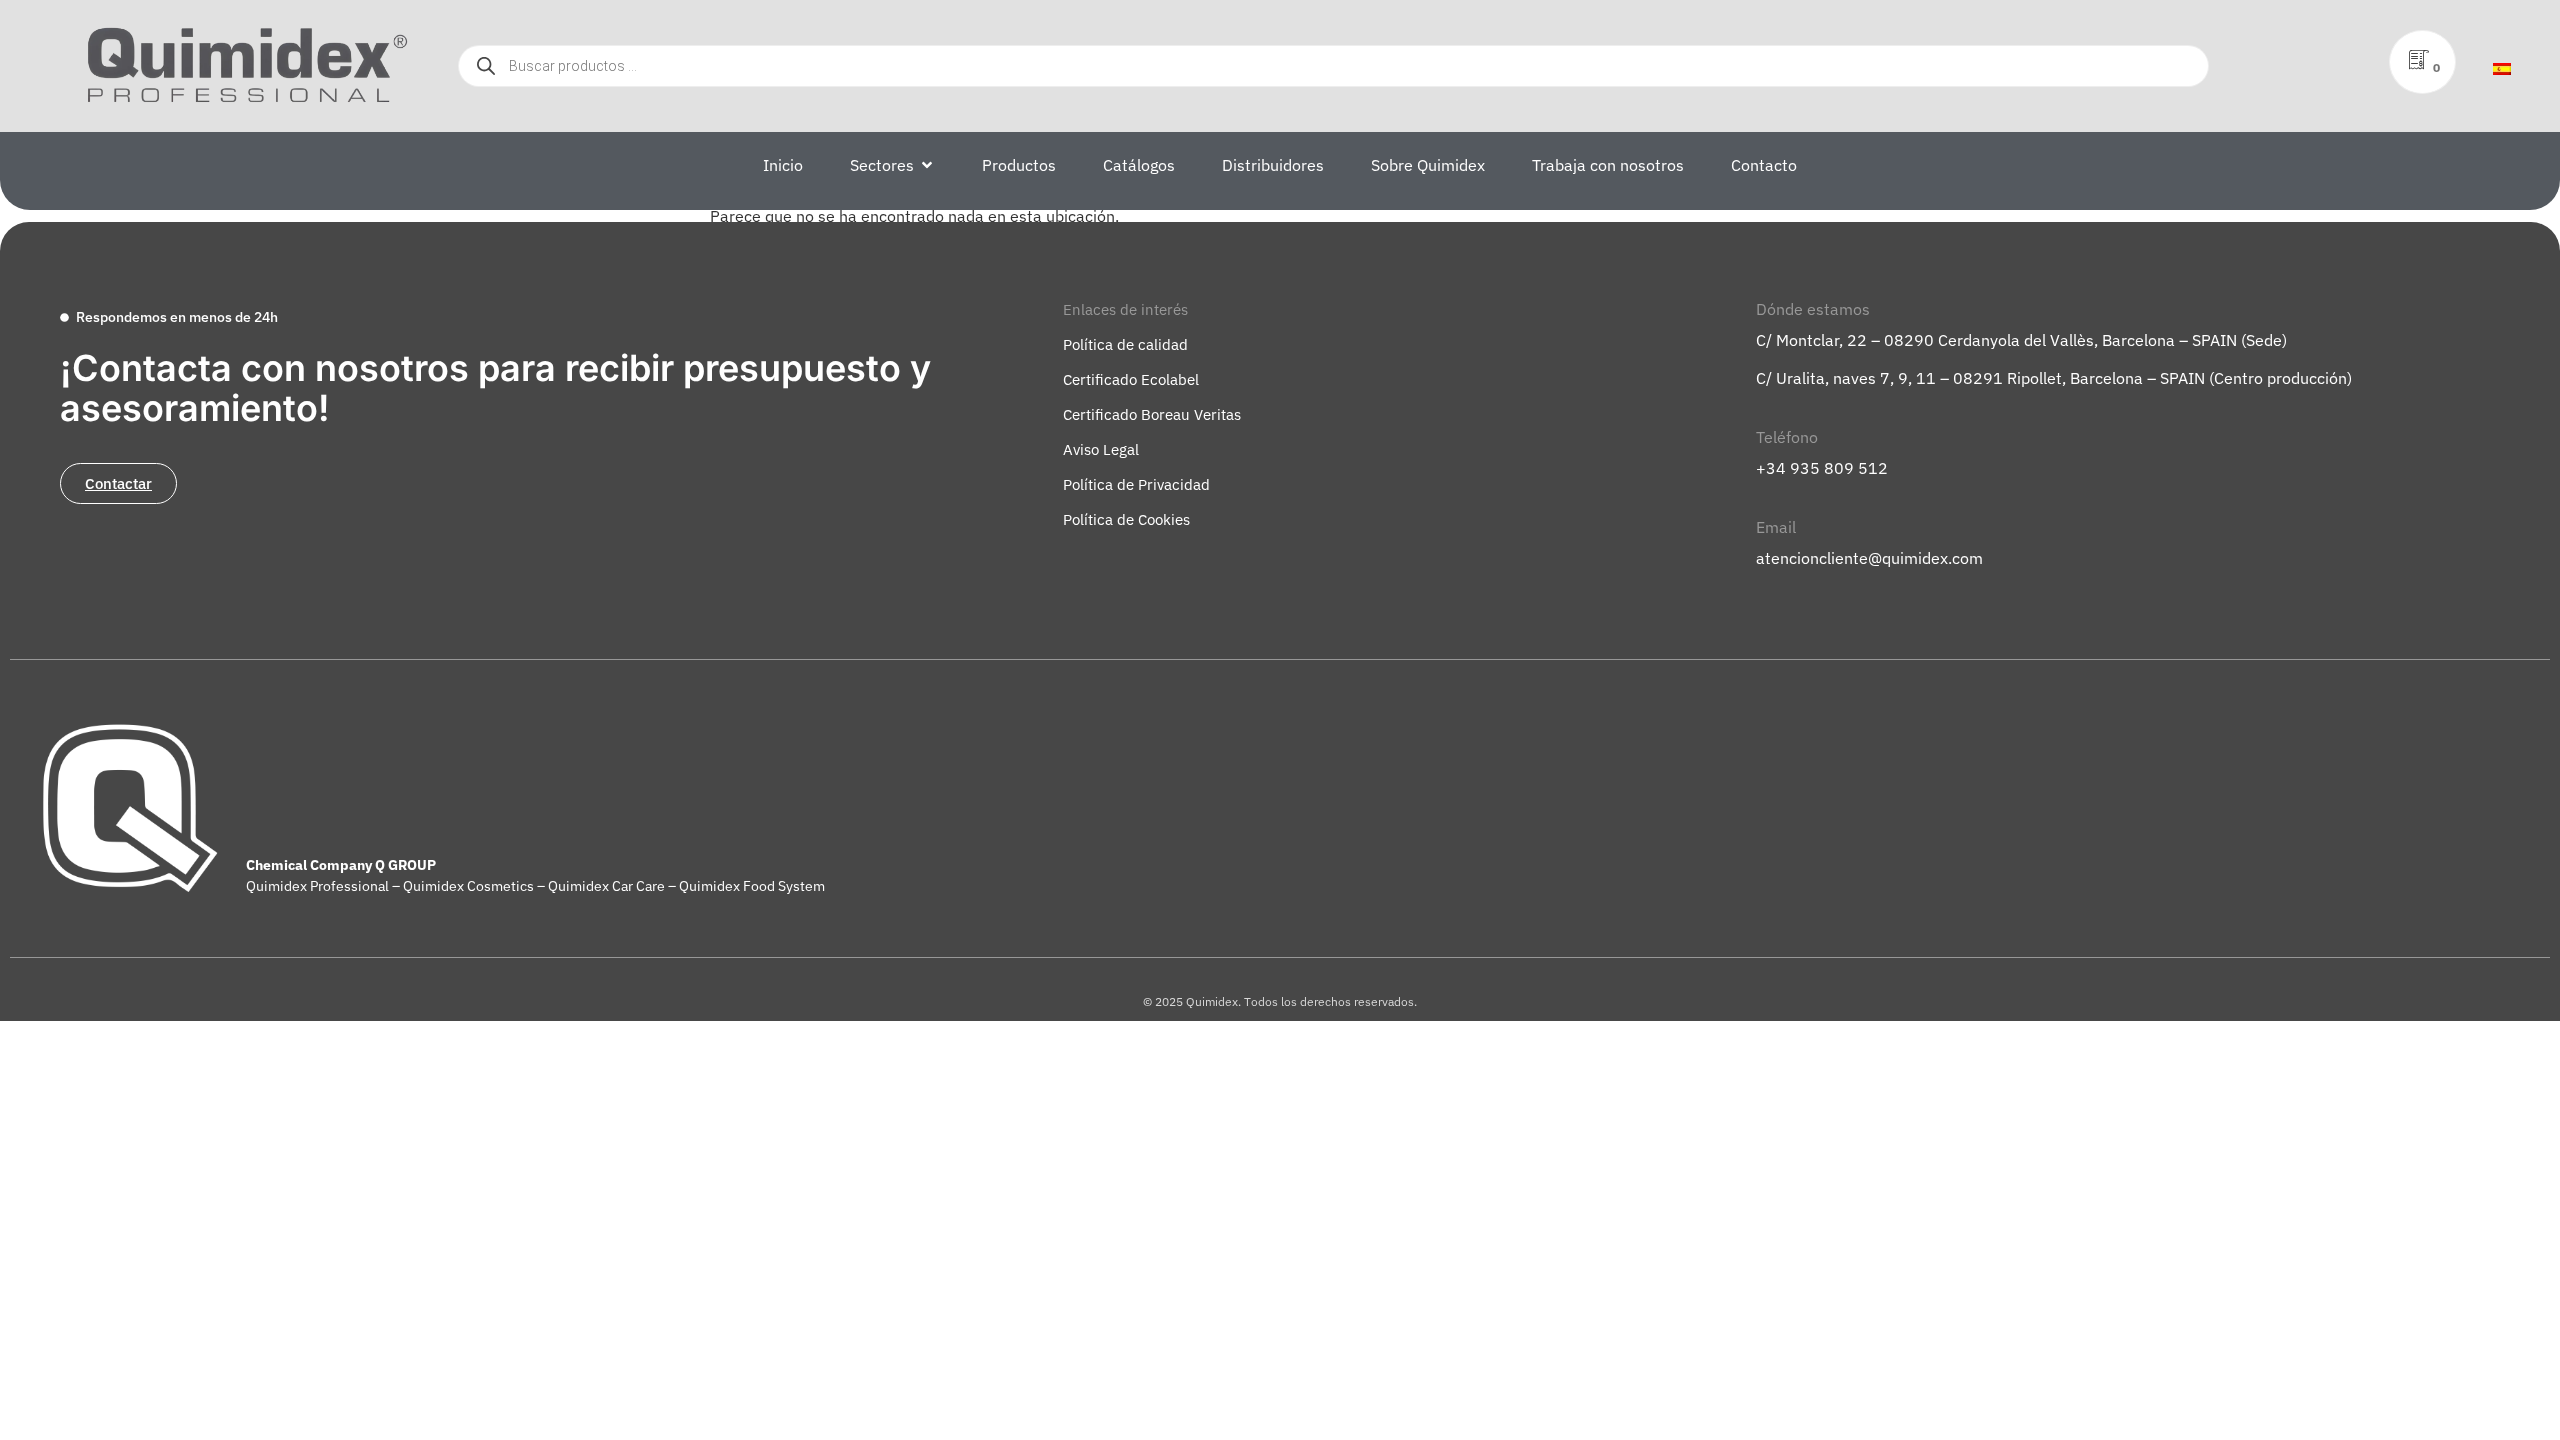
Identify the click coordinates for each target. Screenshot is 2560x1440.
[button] (1125, 309)
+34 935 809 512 (1822, 468)
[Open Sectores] (927, 165)
